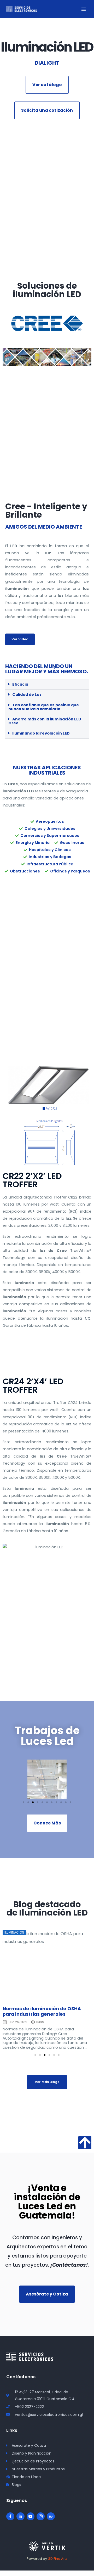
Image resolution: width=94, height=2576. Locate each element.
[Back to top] (85, 2143)
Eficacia (20, 684)
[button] (47, 685)
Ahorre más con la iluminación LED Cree (45, 721)
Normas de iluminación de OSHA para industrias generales (42, 2011)
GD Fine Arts (58, 2559)
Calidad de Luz (27, 695)
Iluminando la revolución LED (41, 733)
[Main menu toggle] (84, 9)
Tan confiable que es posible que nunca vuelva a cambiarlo (44, 707)
